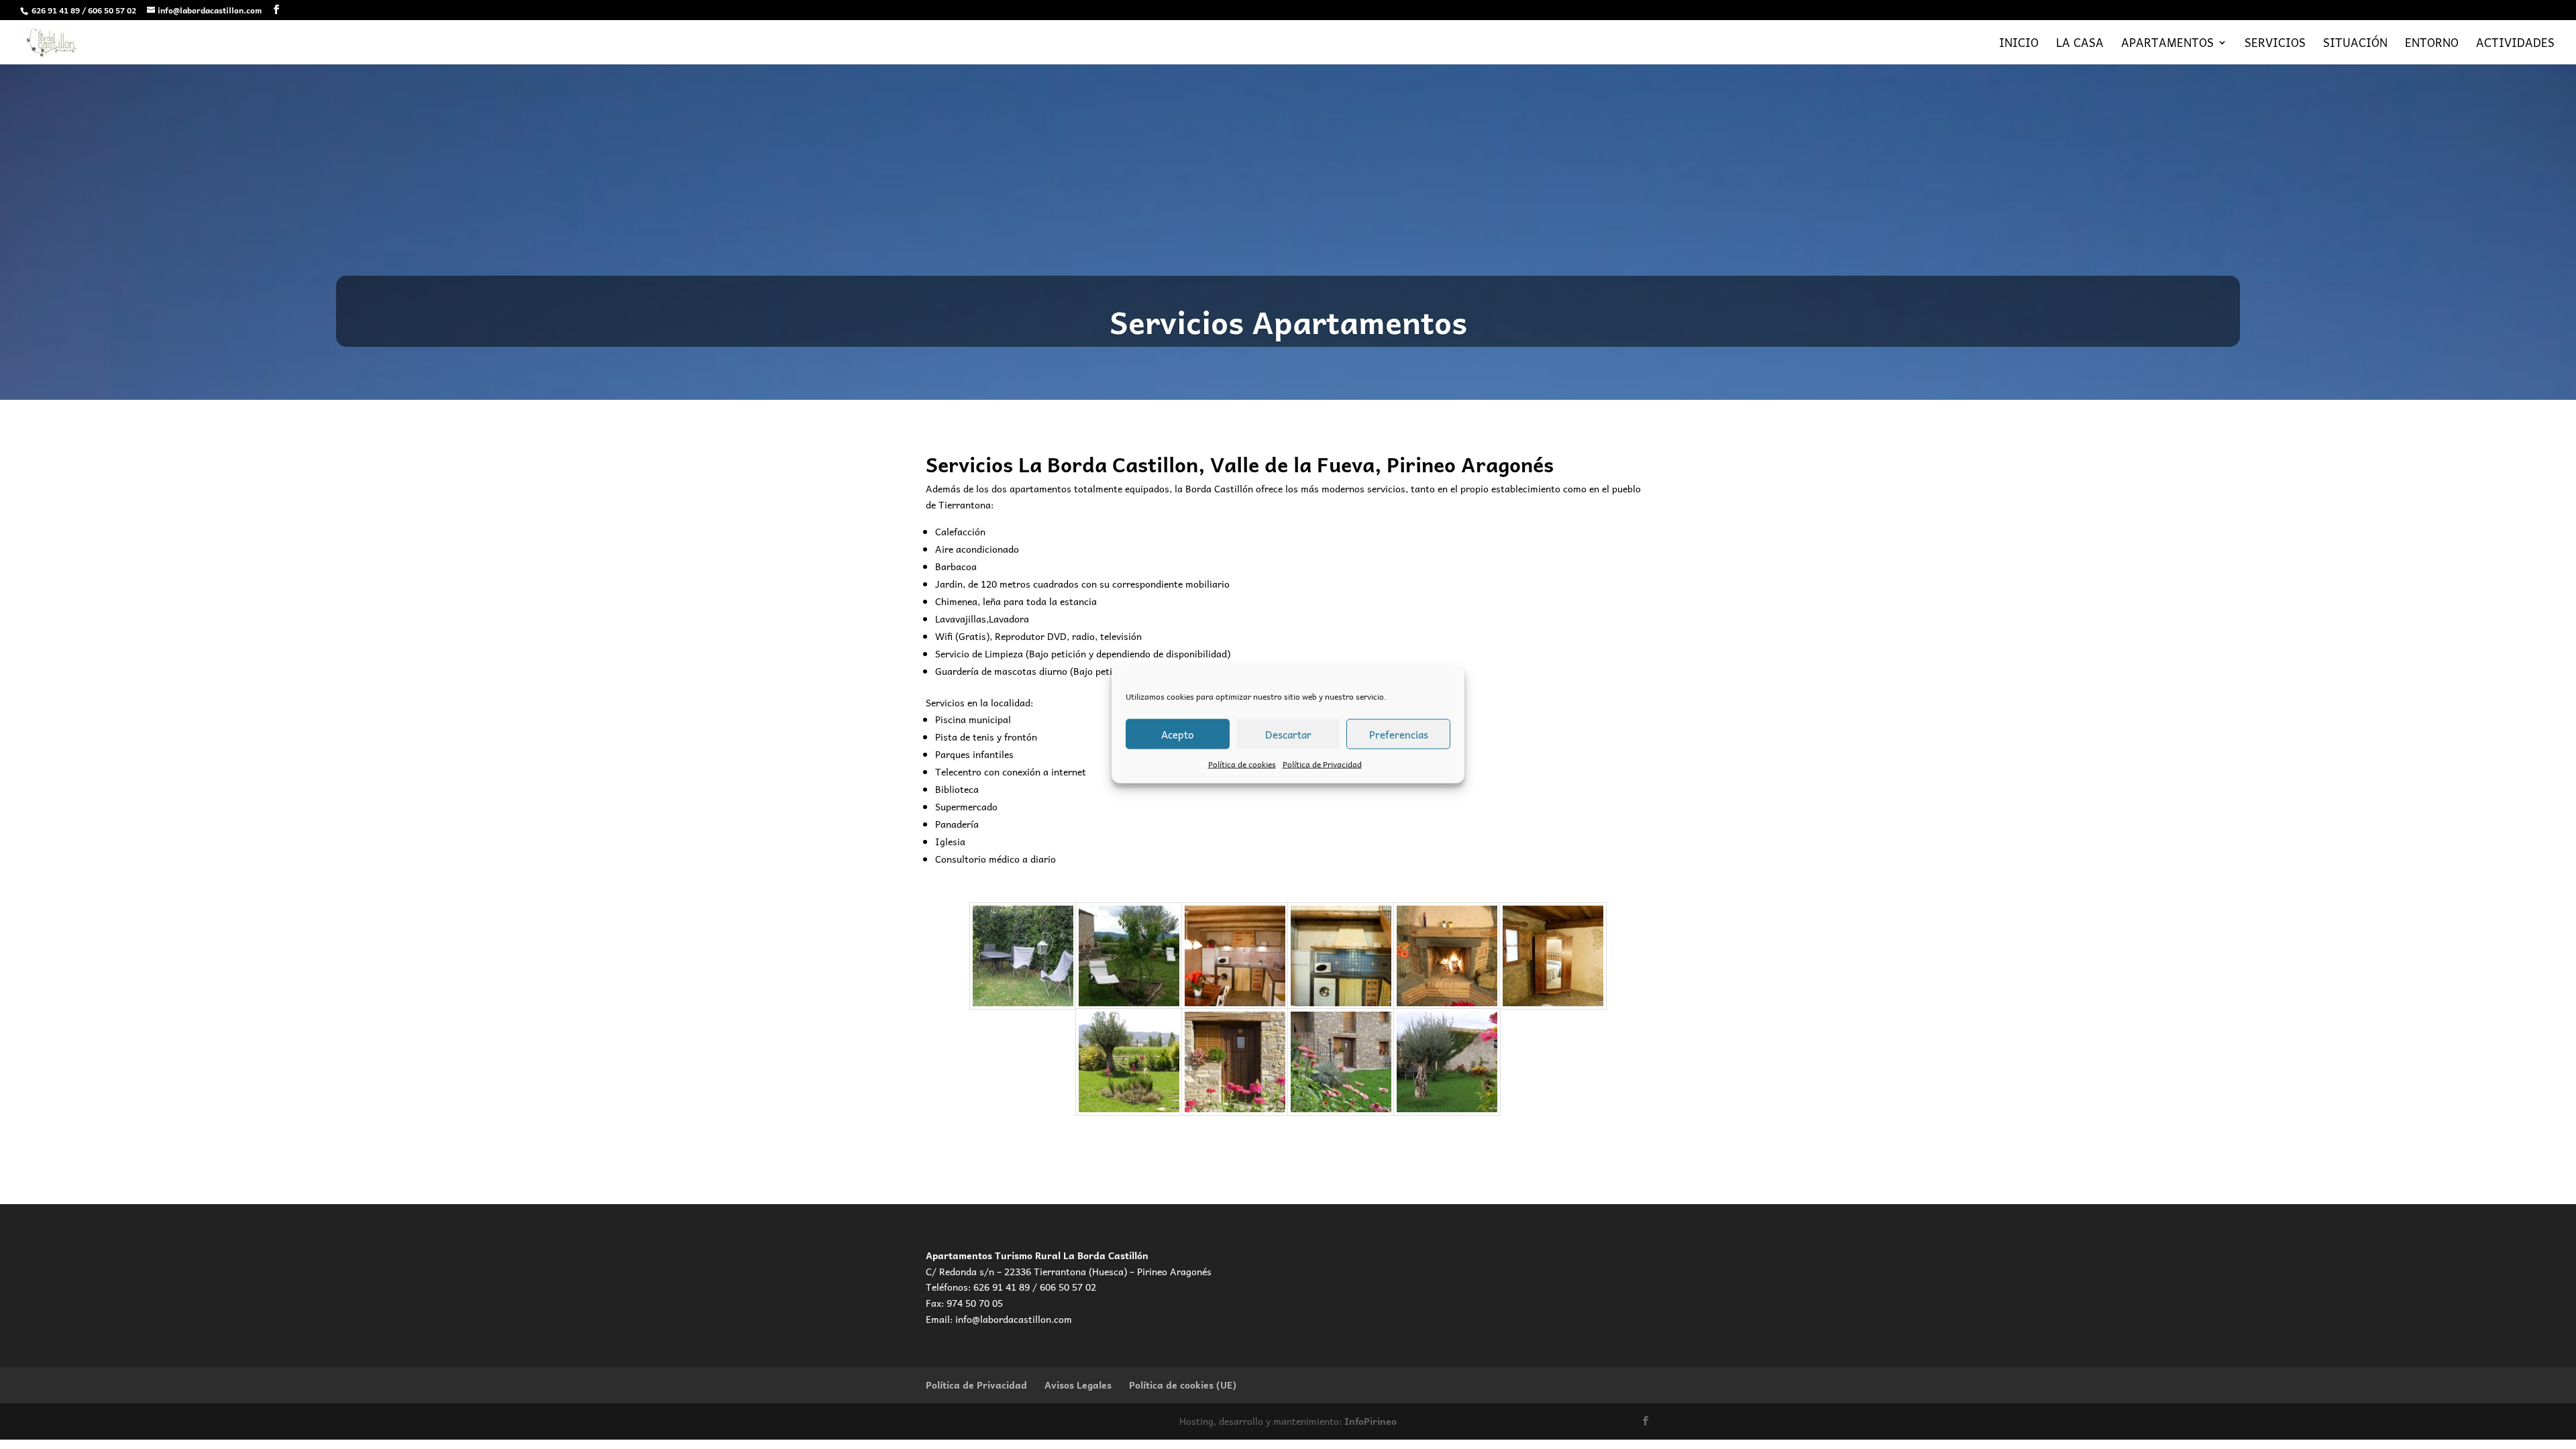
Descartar (1288, 734)
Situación (2355, 45)
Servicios (2275, 45)
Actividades (2515, 45)
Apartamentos (2167, 45)
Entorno (2432, 45)
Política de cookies (1242, 764)
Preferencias (1399, 734)
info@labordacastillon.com (1014, 1319)
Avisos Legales (1078, 1385)
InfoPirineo (1371, 1421)
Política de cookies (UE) (1183, 1385)
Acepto (1177, 734)
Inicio (2019, 45)
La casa (2080, 45)
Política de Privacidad (1322, 764)
